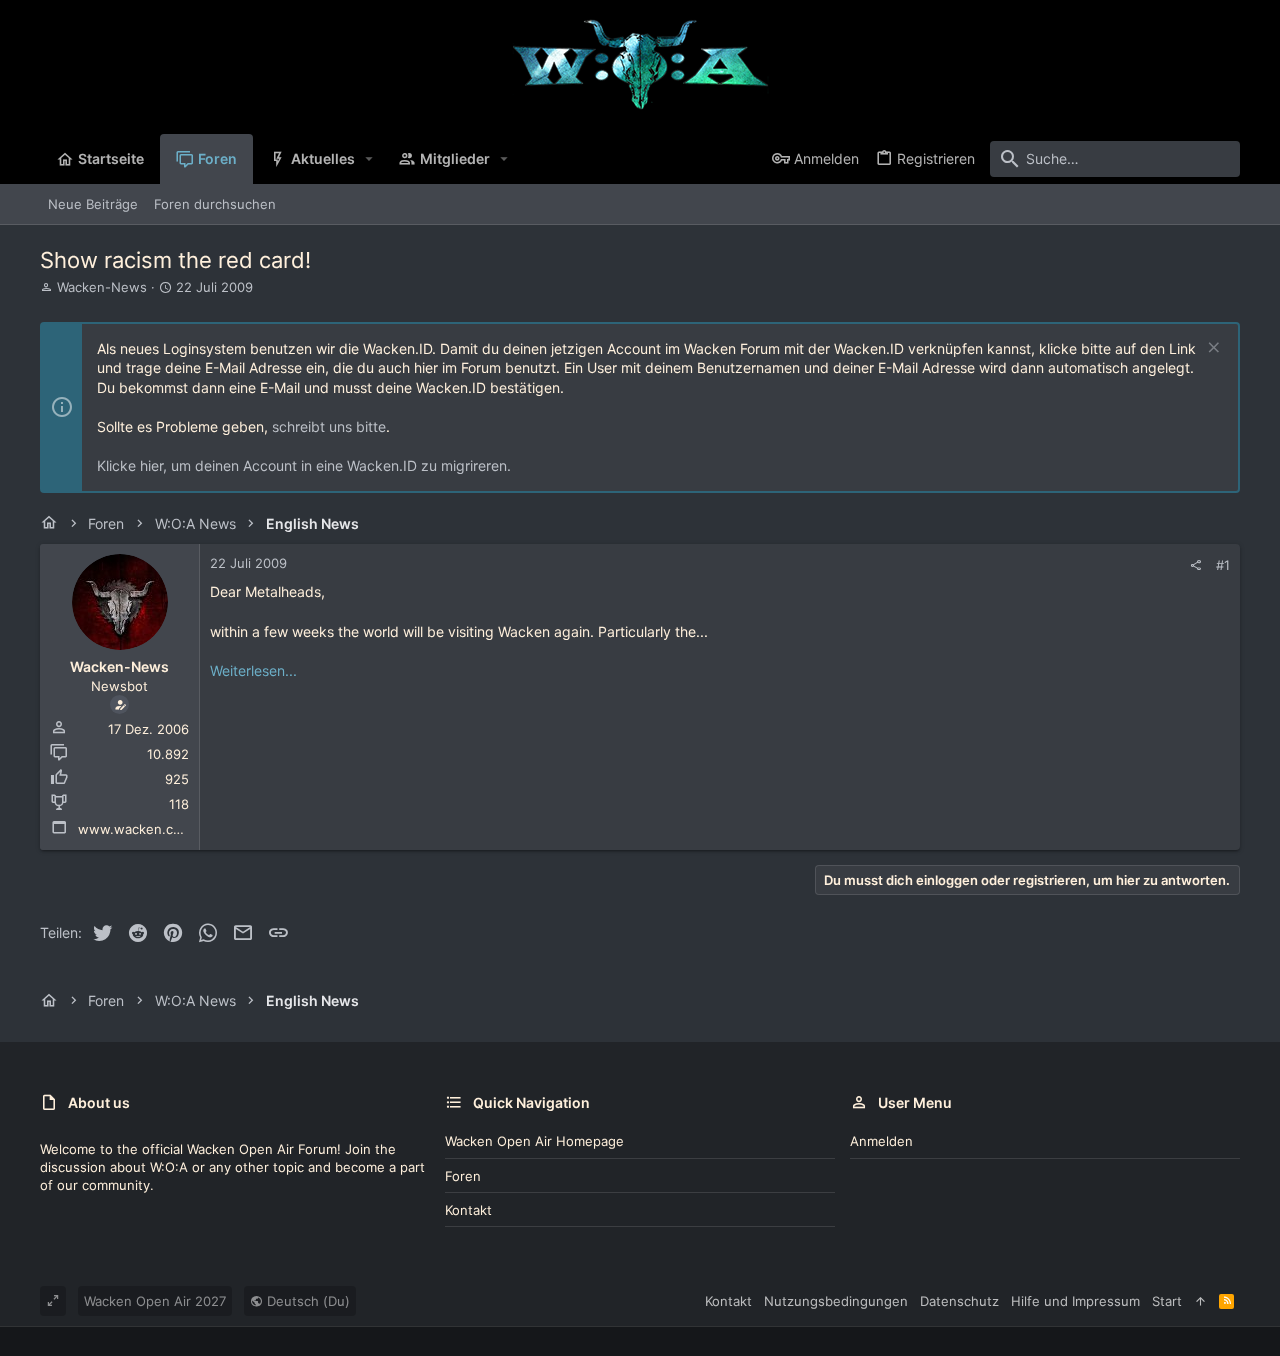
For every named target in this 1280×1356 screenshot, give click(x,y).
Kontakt (468, 1210)
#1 (1223, 565)
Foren (463, 1176)
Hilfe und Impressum (1075, 1301)
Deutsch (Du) (306, 1301)
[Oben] (1200, 1301)
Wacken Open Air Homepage (534, 1141)
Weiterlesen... (253, 670)
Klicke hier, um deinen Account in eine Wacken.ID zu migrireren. (304, 465)
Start (1167, 1301)
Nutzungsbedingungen (836, 1301)
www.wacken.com (135, 829)
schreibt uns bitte (329, 426)
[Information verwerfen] (1211, 349)
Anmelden (881, 1141)
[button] (369, 159)
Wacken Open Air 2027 (155, 1301)
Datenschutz (959, 1301)
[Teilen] (1195, 565)
